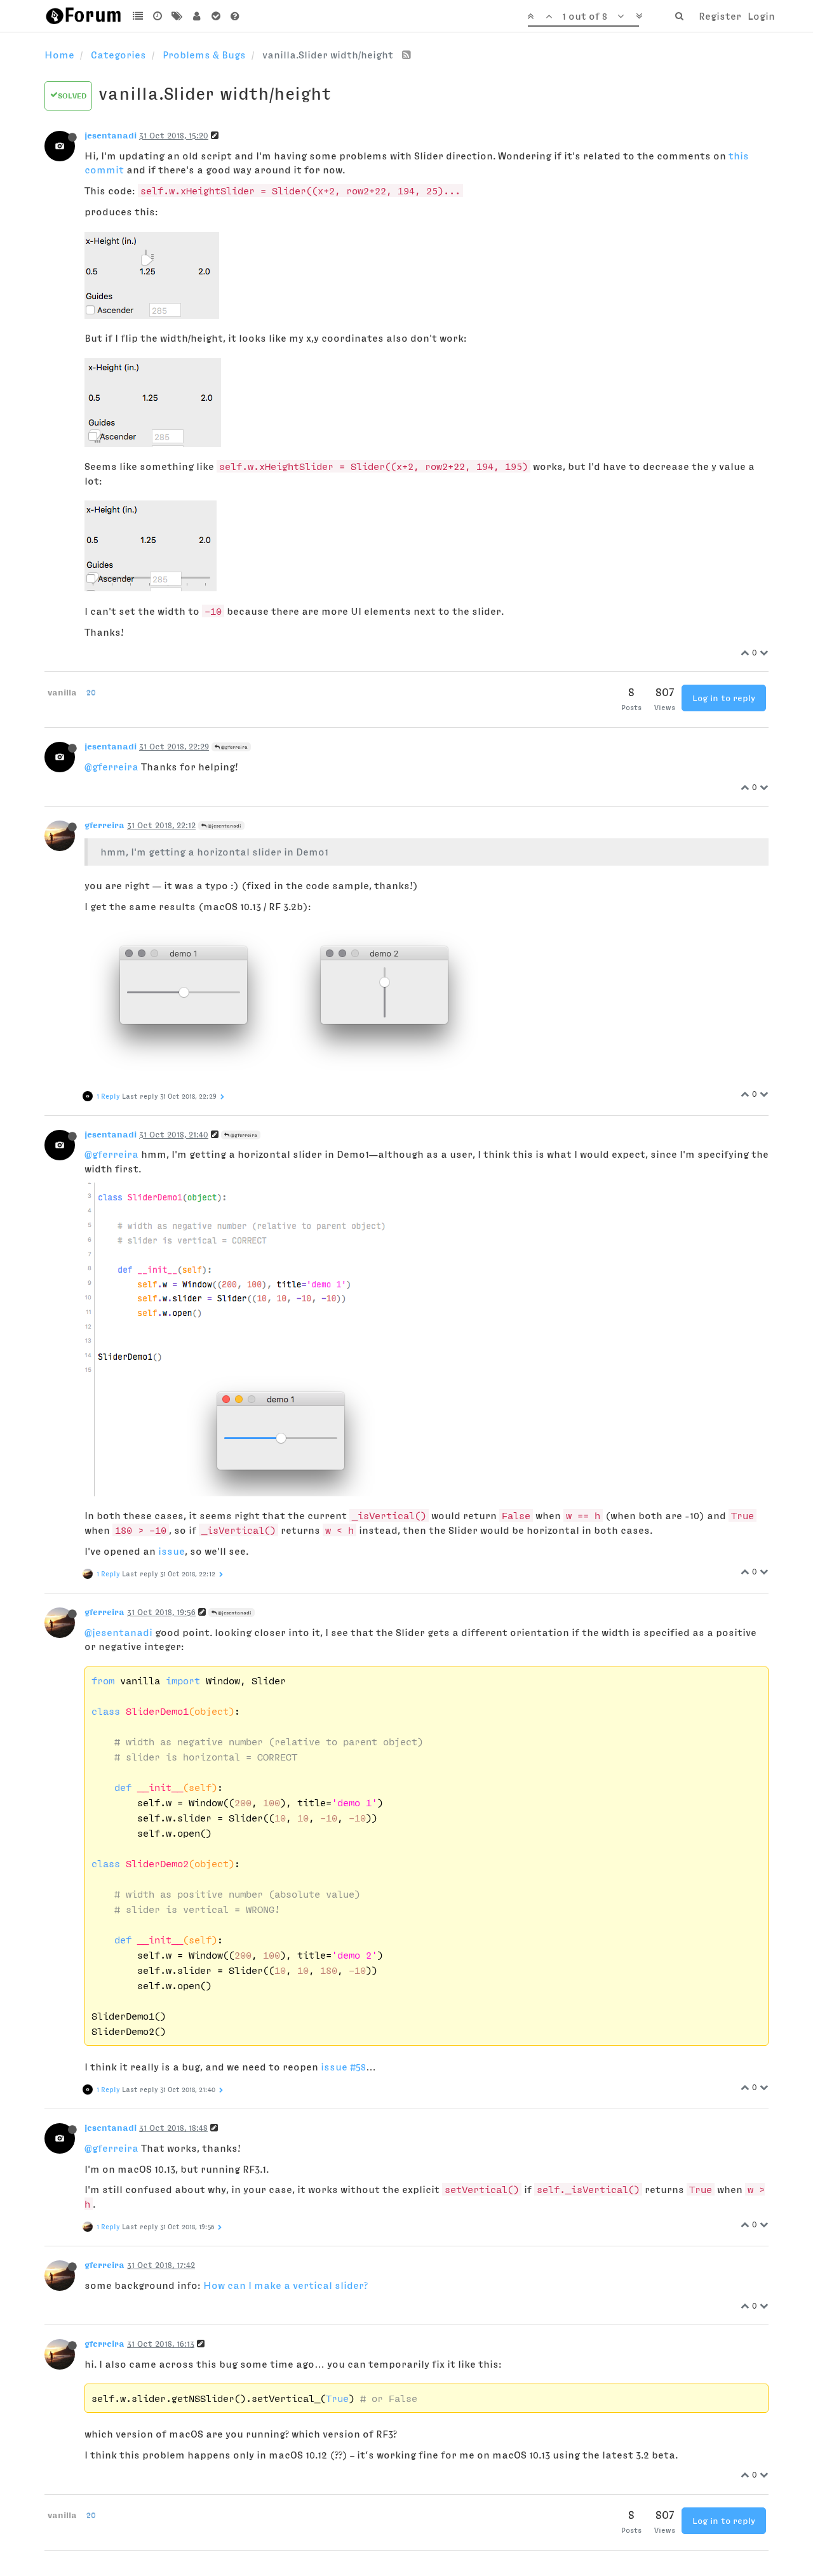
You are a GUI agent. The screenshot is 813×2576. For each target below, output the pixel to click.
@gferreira (234, 747)
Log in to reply (724, 698)
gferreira (104, 825)
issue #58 (343, 2067)
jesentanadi (111, 135)
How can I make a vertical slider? (286, 2285)
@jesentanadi (224, 826)
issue (171, 1551)
